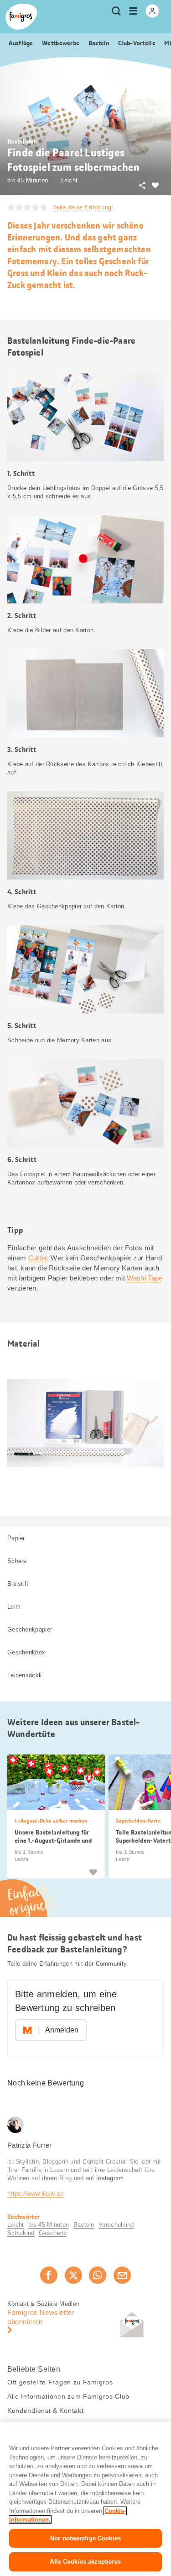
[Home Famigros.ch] (21, 17)
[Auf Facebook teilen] (49, 2275)
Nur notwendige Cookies (85, 2538)
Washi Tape (145, 1278)
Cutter (38, 1258)
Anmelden (62, 2030)
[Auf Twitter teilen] (73, 2275)
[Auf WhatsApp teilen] (98, 2275)
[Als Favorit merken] (93, 1872)
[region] (85, 2499)
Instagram (110, 2178)
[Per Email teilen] (122, 2275)
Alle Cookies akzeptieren (85, 2562)
